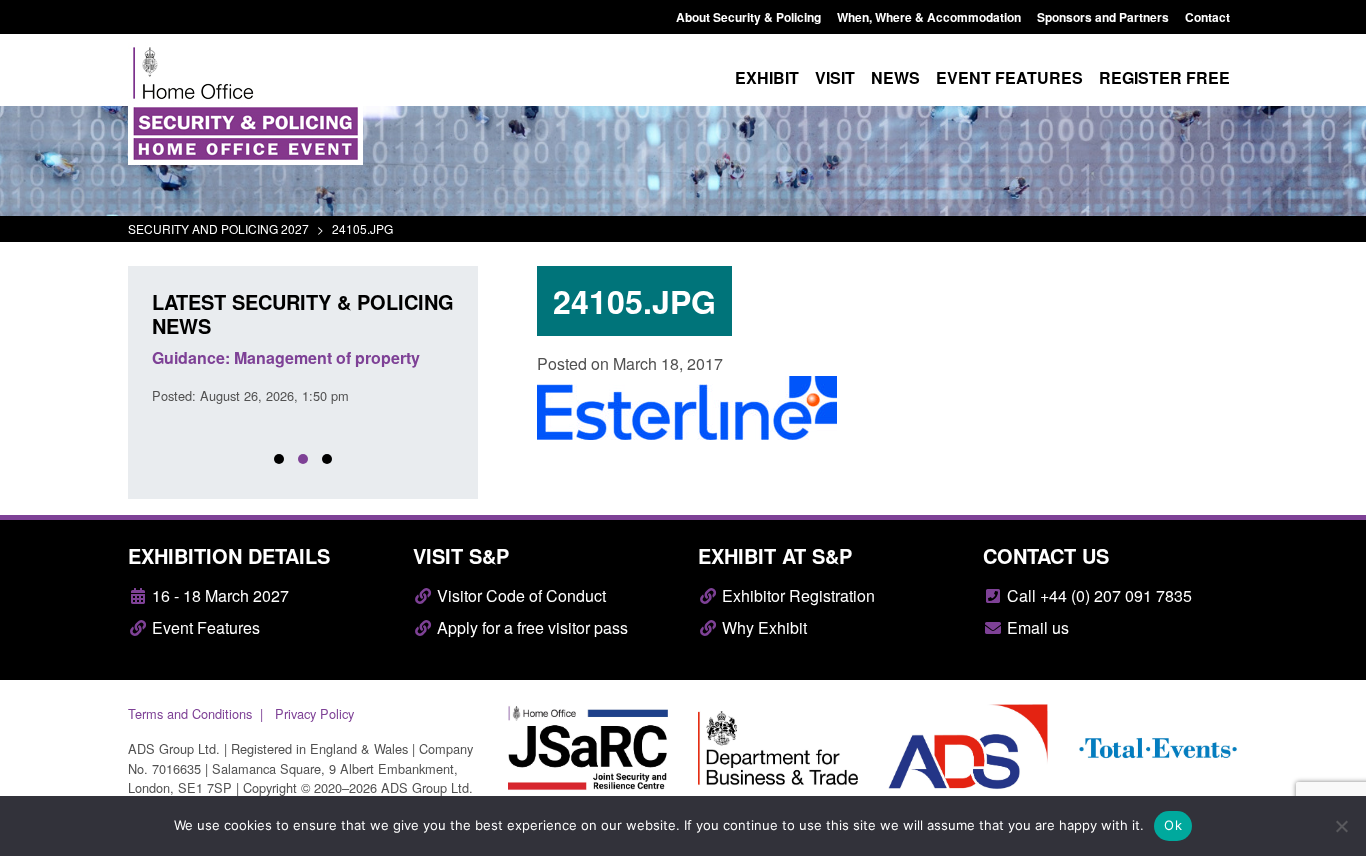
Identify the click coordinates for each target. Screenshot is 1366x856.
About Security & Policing (748, 17)
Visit (835, 77)
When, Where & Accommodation (929, 17)
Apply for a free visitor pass (530, 627)
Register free (1164, 77)
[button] (279, 459)
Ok (1173, 825)
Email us (1036, 627)
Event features (1009, 77)
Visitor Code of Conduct (519, 595)
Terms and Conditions (190, 713)
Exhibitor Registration (796, 595)
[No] (1341, 826)
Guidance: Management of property (286, 357)
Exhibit (767, 77)
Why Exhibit (762, 627)
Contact (1207, 17)
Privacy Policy (314, 713)
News (895, 77)
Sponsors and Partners (1103, 17)
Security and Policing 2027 (218, 228)
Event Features (204, 627)
